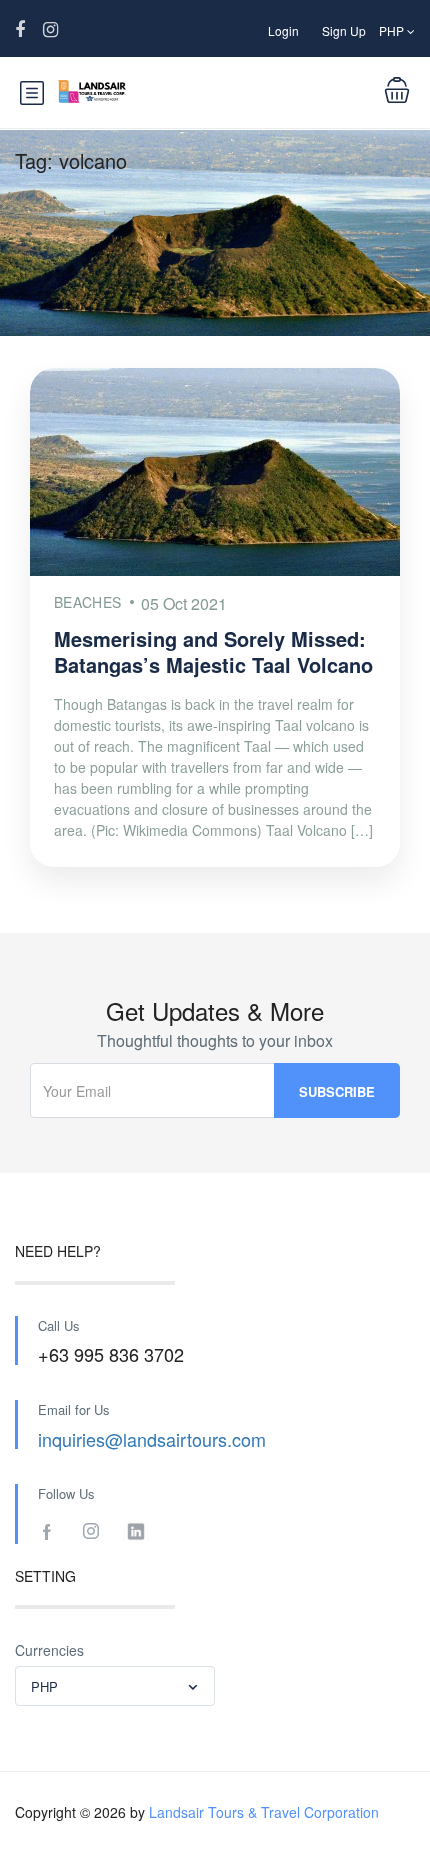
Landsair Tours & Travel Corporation (264, 1812)
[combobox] (115, 1686)
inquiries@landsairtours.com (152, 1439)
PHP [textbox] (44, 1686)
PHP (393, 30)
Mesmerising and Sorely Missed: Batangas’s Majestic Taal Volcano (213, 651)
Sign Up (344, 30)
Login (283, 30)
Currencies (49, 1650)
